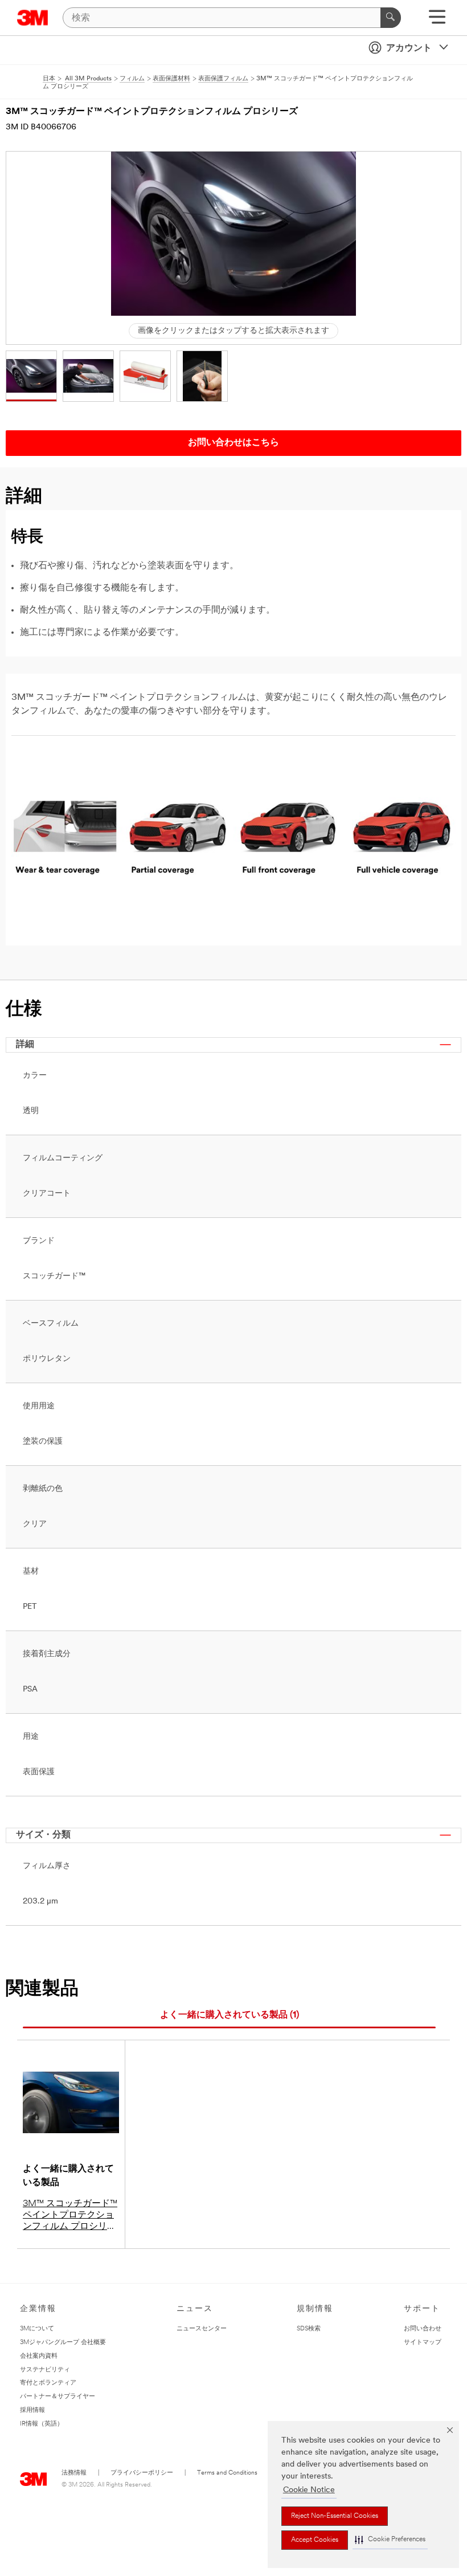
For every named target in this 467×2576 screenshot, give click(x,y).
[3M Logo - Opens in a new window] (33, 18)
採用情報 (32, 2410)
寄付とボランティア (48, 2383)
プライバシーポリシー (142, 2473)
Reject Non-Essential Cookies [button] (335, 2516)
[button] (390, 2540)
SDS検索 (309, 2329)
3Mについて (37, 2329)
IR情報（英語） (42, 2424)
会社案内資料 (39, 2356)
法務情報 (74, 2473)
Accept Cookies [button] (315, 2540)
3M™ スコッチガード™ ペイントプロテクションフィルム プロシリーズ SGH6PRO (70, 2216)
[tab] (229, 2015)
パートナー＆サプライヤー (58, 2397)
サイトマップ (423, 2343)
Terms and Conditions (227, 2473)
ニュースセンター (202, 2329)
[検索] (391, 18)
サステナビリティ (45, 2370)
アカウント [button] (409, 48)
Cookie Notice (309, 2490)
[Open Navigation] (437, 21)
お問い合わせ (423, 2329)
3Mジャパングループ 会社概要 (63, 2343)
